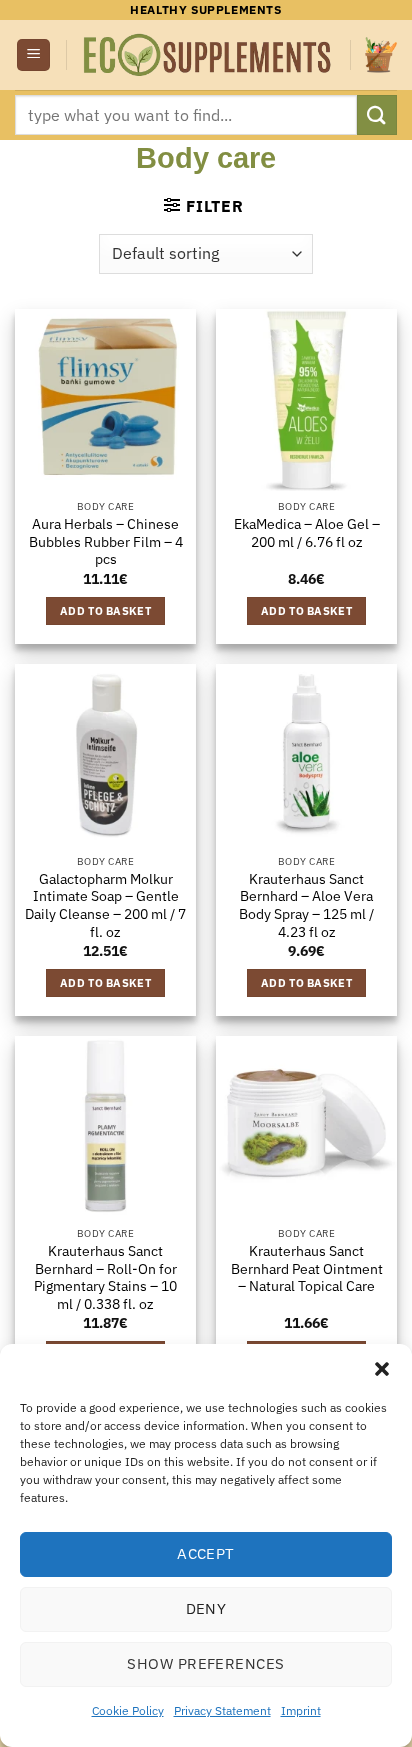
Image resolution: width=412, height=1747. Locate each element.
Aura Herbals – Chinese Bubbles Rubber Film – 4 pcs (106, 542)
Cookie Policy (128, 1710)
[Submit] (377, 114)
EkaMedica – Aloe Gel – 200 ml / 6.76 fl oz (307, 533)
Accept (206, 1553)
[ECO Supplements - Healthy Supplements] (208, 55)
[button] (382, 1369)
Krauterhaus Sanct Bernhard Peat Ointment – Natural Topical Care (307, 1269)
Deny (206, 1608)
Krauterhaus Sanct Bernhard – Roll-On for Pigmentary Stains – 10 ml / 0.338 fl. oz (105, 1278)
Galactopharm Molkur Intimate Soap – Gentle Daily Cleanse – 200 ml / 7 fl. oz (105, 906)
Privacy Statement (222, 1710)
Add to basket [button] (105, 611)
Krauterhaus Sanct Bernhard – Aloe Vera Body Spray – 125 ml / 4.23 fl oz (306, 906)
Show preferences (205, 1663)
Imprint (301, 1710)
